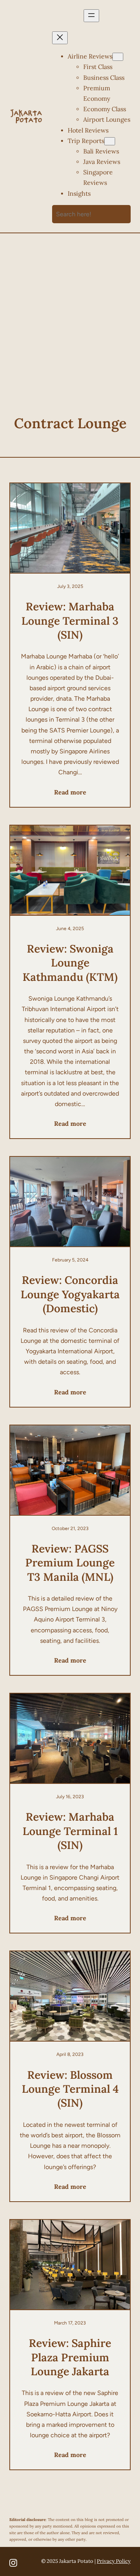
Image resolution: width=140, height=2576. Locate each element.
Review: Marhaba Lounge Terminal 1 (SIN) (70, 1831)
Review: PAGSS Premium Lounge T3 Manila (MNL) (70, 1563)
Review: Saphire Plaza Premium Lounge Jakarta (70, 2357)
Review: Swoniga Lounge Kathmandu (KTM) (70, 963)
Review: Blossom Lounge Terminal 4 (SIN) (70, 2089)
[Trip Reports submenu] (110, 141)
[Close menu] (60, 38)
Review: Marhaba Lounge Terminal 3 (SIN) (70, 621)
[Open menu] (91, 16)
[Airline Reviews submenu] (118, 57)
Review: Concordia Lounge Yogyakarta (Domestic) (70, 1294)
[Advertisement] (70, 316)
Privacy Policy (114, 2561)
